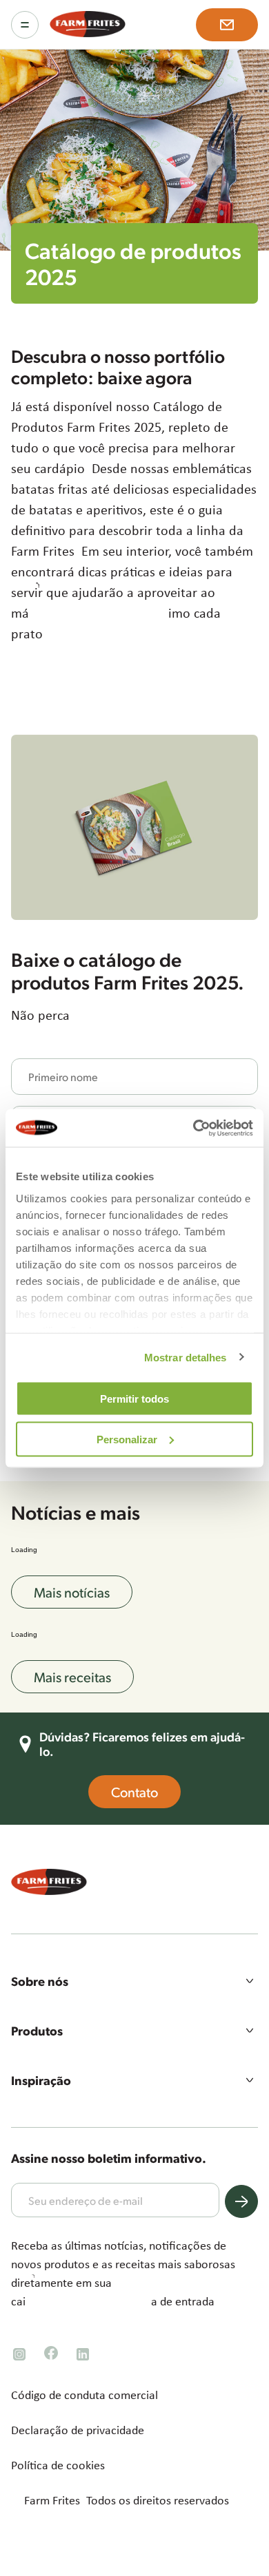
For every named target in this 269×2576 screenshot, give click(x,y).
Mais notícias (72, 1592)
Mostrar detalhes (186, 1357)
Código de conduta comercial (84, 2395)
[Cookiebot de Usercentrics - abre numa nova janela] (193, 1128)
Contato (134, 1792)
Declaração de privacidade (78, 2430)
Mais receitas (72, 1677)
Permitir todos (134, 1399)
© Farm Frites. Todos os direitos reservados (120, 2500)
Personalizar (127, 1439)
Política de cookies (58, 2465)
